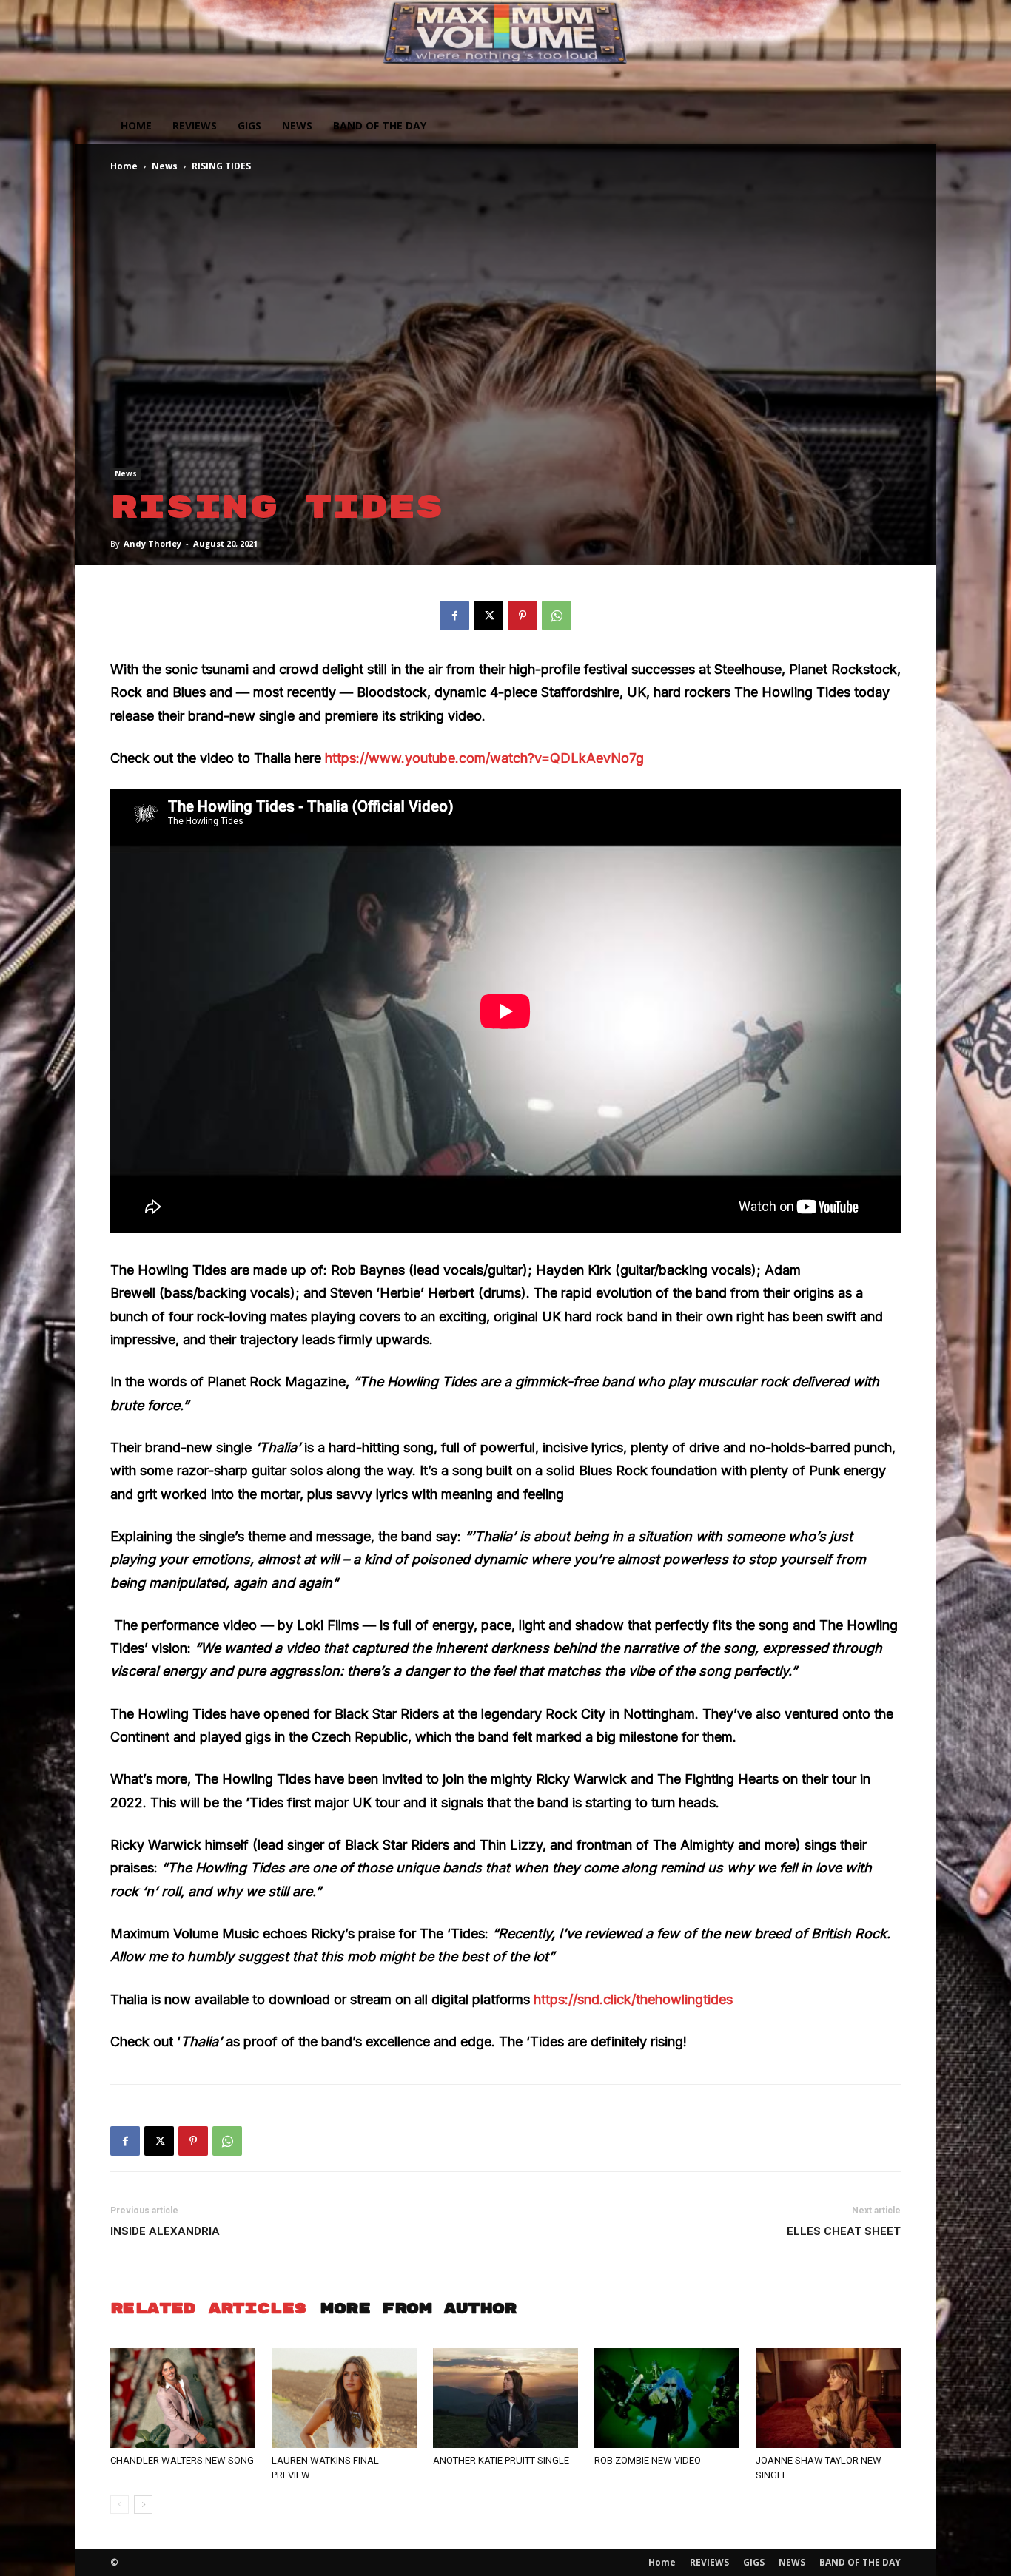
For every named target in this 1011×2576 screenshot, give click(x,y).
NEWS (297, 125)
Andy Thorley (152, 543)
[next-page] (143, 2505)
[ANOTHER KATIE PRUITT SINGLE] (505, 2398)
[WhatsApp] (557, 616)
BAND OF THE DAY (380, 125)
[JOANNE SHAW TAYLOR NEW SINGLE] (828, 2398)
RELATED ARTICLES (208, 2309)
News (165, 166)
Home (136, 125)
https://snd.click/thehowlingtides (633, 1999)
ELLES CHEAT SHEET (844, 2231)
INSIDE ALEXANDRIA (165, 2231)
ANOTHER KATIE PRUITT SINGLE (501, 2460)
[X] (488, 616)
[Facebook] (454, 616)
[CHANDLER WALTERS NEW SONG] (183, 2398)
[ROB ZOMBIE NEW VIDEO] (667, 2398)
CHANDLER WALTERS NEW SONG (182, 2460)
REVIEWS (195, 125)
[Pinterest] (523, 616)
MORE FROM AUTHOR (418, 2309)
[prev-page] (120, 2505)
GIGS (249, 125)
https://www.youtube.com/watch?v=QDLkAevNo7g (484, 758)
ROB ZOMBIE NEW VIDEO (648, 2460)
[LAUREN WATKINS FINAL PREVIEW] (344, 2398)
